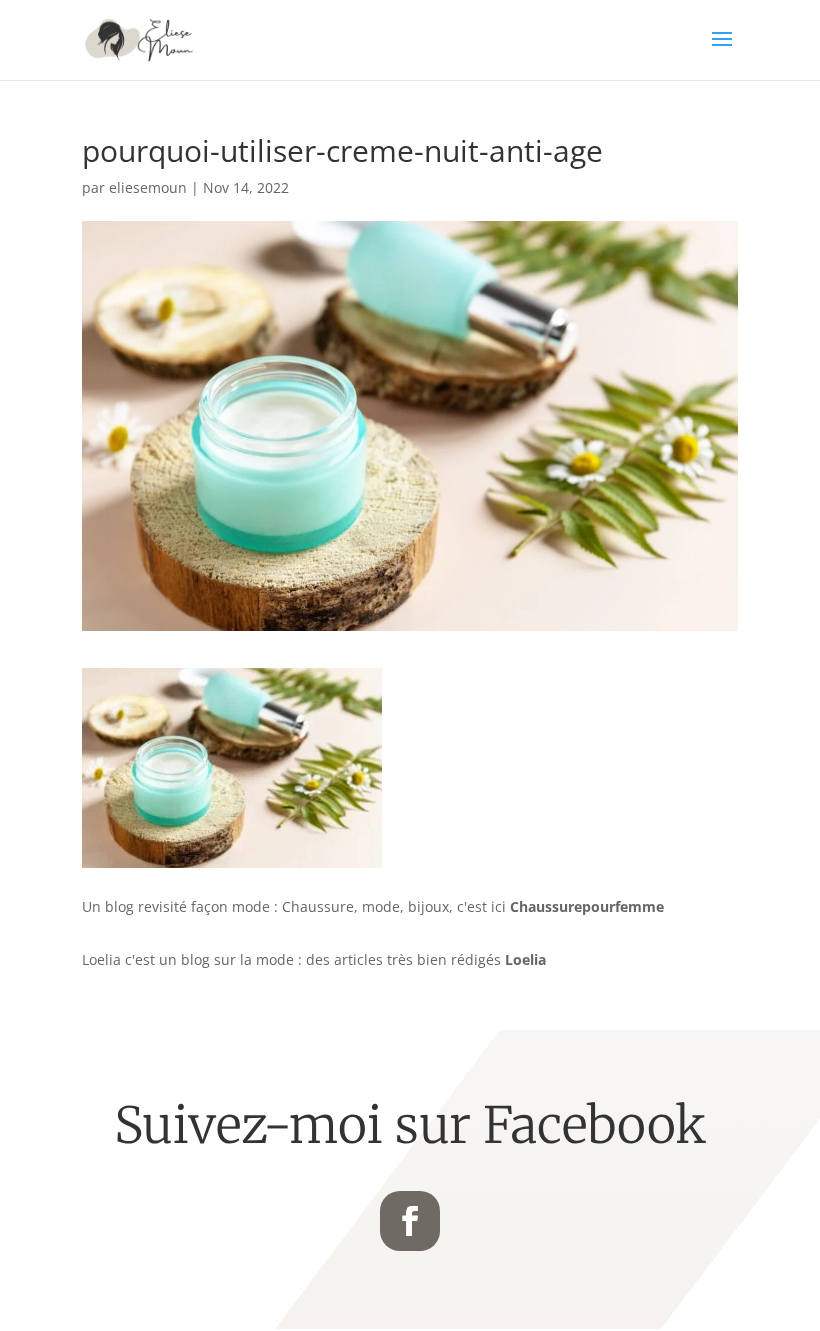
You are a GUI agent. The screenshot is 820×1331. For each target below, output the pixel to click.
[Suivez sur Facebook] (410, 1221)
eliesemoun (148, 187)
